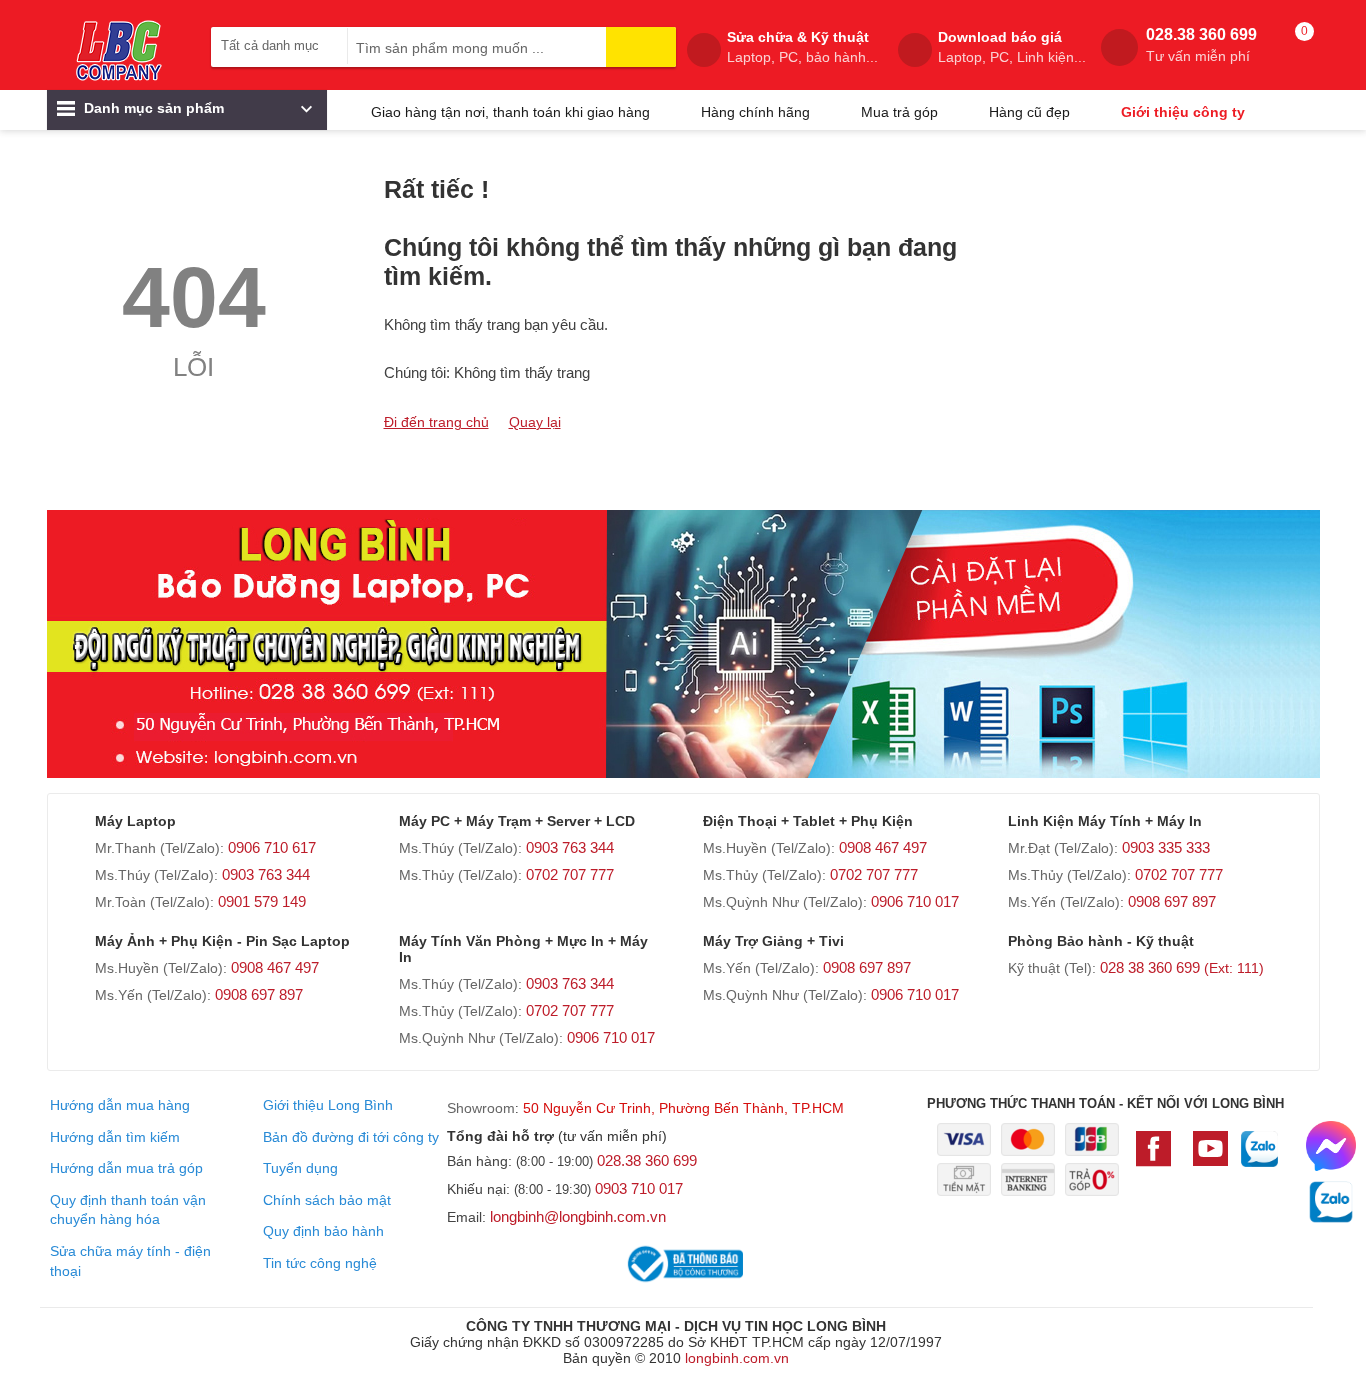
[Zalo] (1259, 1159)
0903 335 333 (1166, 847)
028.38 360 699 (1201, 45)
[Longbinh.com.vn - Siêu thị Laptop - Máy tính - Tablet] (119, 50)
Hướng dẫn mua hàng (120, 1105)
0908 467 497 (883, 847)
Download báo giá (1012, 47)
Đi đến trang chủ (436, 422)
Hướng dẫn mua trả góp (126, 1168)
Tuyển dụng (300, 1168)
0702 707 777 (570, 874)
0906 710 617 (272, 847)
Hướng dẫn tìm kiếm (115, 1137)
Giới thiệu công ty (1183, 112)
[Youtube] (1210, 1158)
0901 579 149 (262, 901)
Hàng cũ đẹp (1029, 112)
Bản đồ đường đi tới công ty (351, 1137)
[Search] (641, 47)
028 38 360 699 (1182, 967)
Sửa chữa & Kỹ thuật (802, 47)
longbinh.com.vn (737, 1358)
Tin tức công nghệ (320, 1263)
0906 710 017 (915, 901)
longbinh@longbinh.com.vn (578, 1216)
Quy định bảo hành (323, 1231)
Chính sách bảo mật (327, 1200)
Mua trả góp (899, 112)
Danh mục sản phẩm (152, 108)
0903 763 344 (266, 874)
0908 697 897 (1172, 901)
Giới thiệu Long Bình (328, 1105)
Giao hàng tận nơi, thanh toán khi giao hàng (510, 112)
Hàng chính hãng (755, 112)
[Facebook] (1158, 1158)
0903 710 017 (639, 1188)
